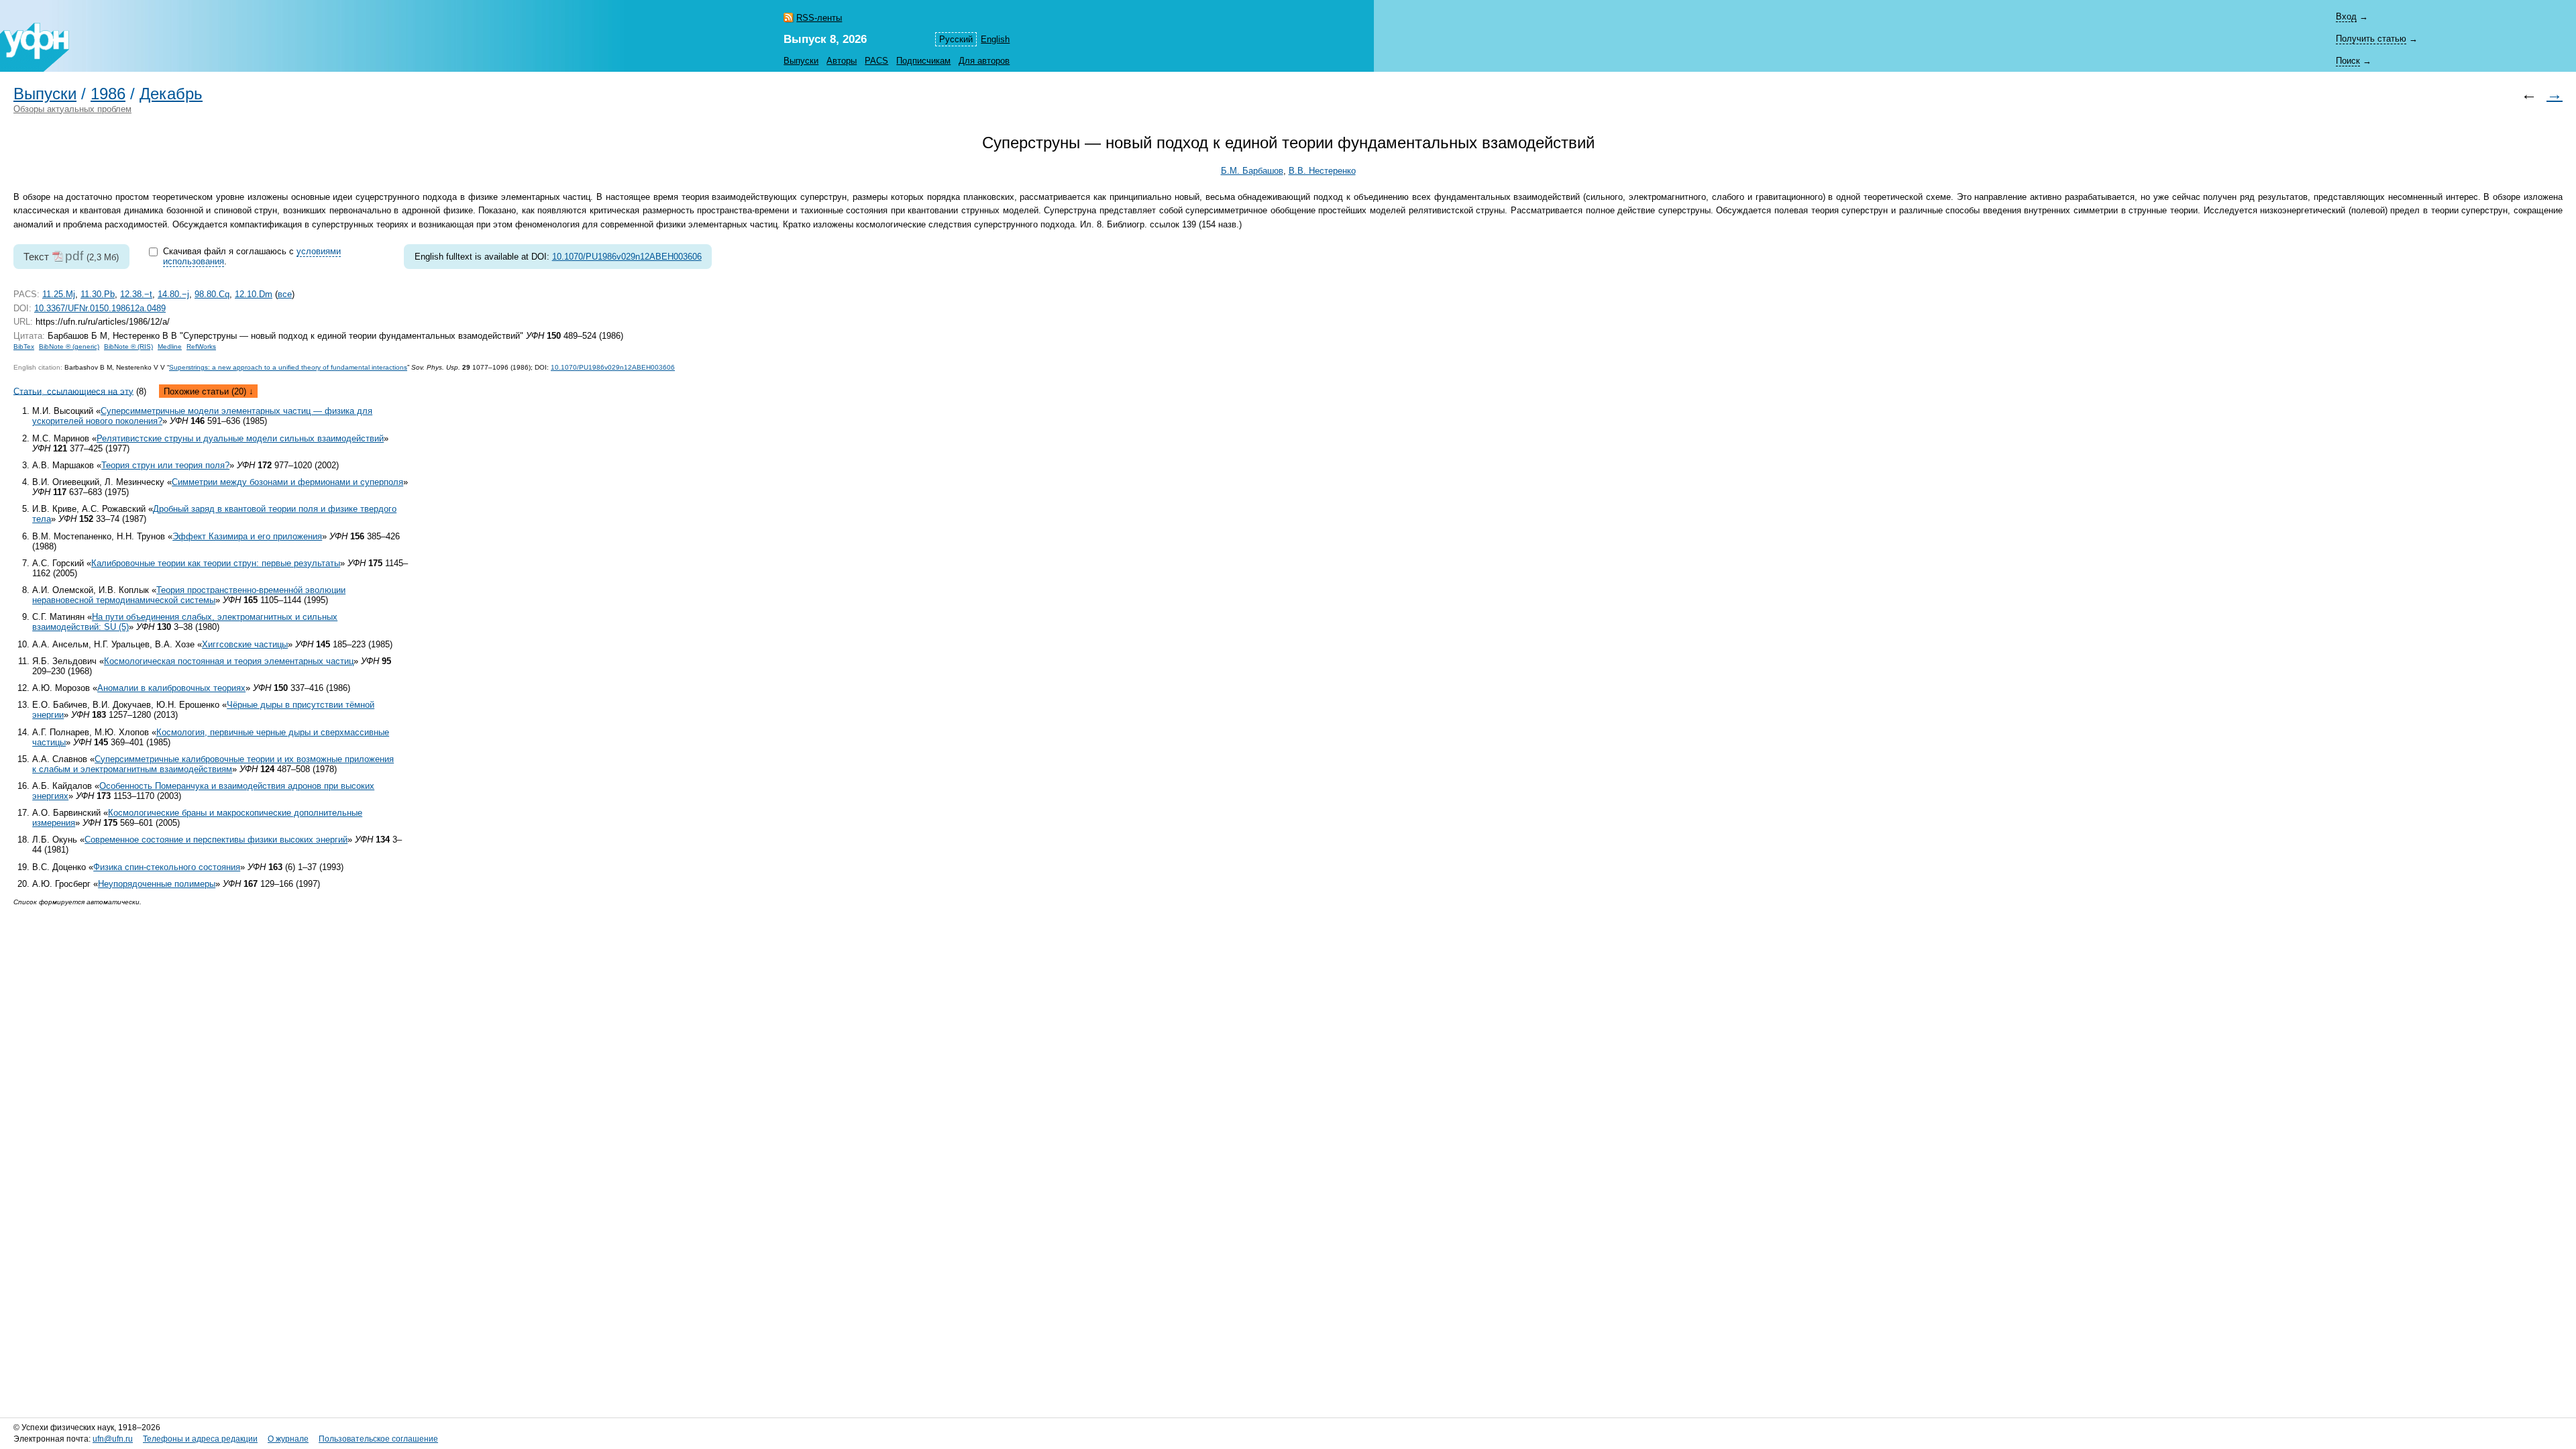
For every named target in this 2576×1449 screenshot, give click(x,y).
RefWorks (201, 346)
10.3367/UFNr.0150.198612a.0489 (100, 308)
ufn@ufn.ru (113, 1439)
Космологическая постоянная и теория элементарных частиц (229, 661)
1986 (108, 94)
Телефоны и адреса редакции (200, 1439)
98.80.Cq (212, 294)
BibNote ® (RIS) (128, 346)
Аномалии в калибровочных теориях (171, 688)
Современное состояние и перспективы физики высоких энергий (216, 840)
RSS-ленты (819, 18)
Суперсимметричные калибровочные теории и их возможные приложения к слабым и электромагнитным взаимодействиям (213, 764)
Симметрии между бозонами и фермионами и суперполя (287, 482)
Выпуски (801, 61)
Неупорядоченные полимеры (157, 884)
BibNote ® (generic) (69, 346)
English (995, 39)
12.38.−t (136, 294)
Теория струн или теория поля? (165, 465)
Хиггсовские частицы (245, 644)
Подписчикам (923, 61)
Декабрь (171, 94)
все (285, 294)
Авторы (842, 61)
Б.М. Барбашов (1252, 171)
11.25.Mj (59, 294)
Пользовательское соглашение (378, 1439)
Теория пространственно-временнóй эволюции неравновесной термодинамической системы (189, 595)
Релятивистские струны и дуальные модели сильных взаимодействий (240, 438)
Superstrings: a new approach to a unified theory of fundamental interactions (288, 367)
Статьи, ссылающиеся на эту (73, 391)
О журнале (288, 1439)
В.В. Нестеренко (1322, 171)
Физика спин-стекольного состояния (167, 867)
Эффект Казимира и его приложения (247, 536)
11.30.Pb (98, 294)
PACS (876, 61)
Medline (170, 346)
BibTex (24, 346)
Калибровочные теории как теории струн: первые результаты (216, 563)
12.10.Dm (254, 294)
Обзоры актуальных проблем (72, 109)
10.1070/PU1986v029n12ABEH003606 (627, 257)
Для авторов (984, 61)
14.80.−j (173, 294)
